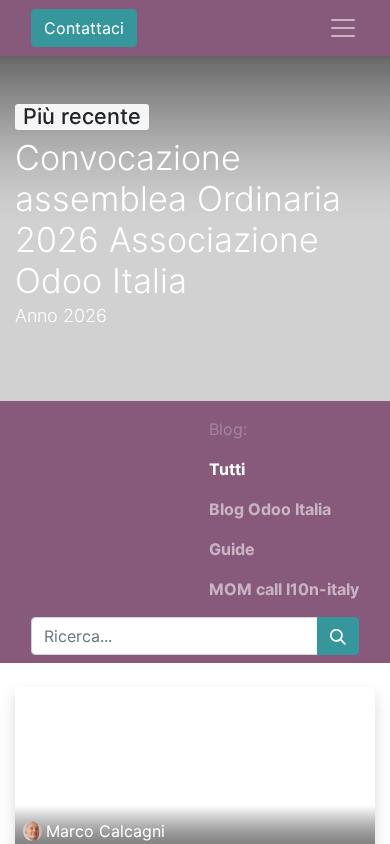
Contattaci (84, 28)
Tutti (227, 469)
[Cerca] (338, 636)
